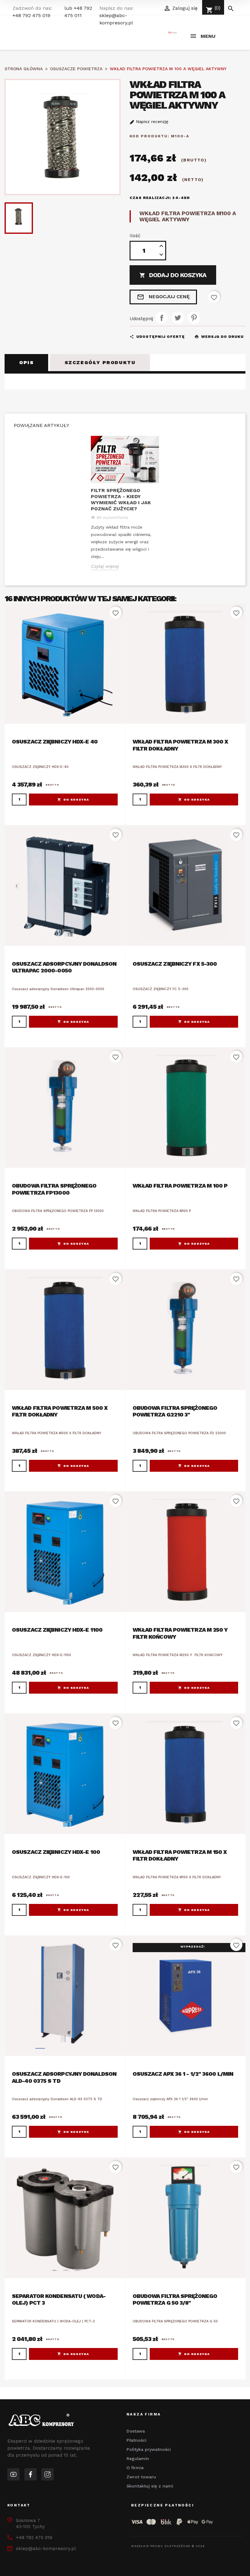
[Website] (13, 2474)
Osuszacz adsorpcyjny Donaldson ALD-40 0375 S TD (64, 2077)
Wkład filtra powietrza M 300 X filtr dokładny (180, 745)
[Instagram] (48, 2474)
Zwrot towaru (141, 2477)
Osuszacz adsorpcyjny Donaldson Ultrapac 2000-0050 (64, 967)
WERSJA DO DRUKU (219, 337)
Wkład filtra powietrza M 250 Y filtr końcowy (180, 1633)
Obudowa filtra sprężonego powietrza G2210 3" (175, 1411)
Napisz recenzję (151, 121)
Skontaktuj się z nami (150, 2486)
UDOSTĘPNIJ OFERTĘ (157, 337)
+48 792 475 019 (31, 15)
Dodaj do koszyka (173, 275)
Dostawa (136, 2431)
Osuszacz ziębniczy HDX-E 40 (55, 742)
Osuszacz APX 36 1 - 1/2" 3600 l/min (183, 2074)
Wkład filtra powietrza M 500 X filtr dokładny (60, 1411)
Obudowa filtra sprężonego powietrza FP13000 (54, 1189)
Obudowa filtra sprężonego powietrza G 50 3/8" (175, 2299)
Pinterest (194, 318)
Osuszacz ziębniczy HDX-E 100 (56, 1852)
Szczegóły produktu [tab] (100, 362)
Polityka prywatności (149, 2449)
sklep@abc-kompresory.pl (46, 2549)
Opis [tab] (26, 362)
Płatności (136, 2440)
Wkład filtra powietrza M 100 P (180, 1186)
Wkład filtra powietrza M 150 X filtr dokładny (180, 1855)
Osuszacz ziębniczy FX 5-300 (175, 964)
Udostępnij (162, 318)
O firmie (135, 2468)
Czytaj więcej (105, 566)
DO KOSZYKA (76, 800)
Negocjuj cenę (163, 297)
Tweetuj (178, 318)
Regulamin (138, 2458)
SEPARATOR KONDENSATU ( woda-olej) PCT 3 (59, 2299)
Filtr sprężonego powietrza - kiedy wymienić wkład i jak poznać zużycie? (121, 499)
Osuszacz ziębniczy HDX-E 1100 (57, 1630)
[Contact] (30, 2474)
